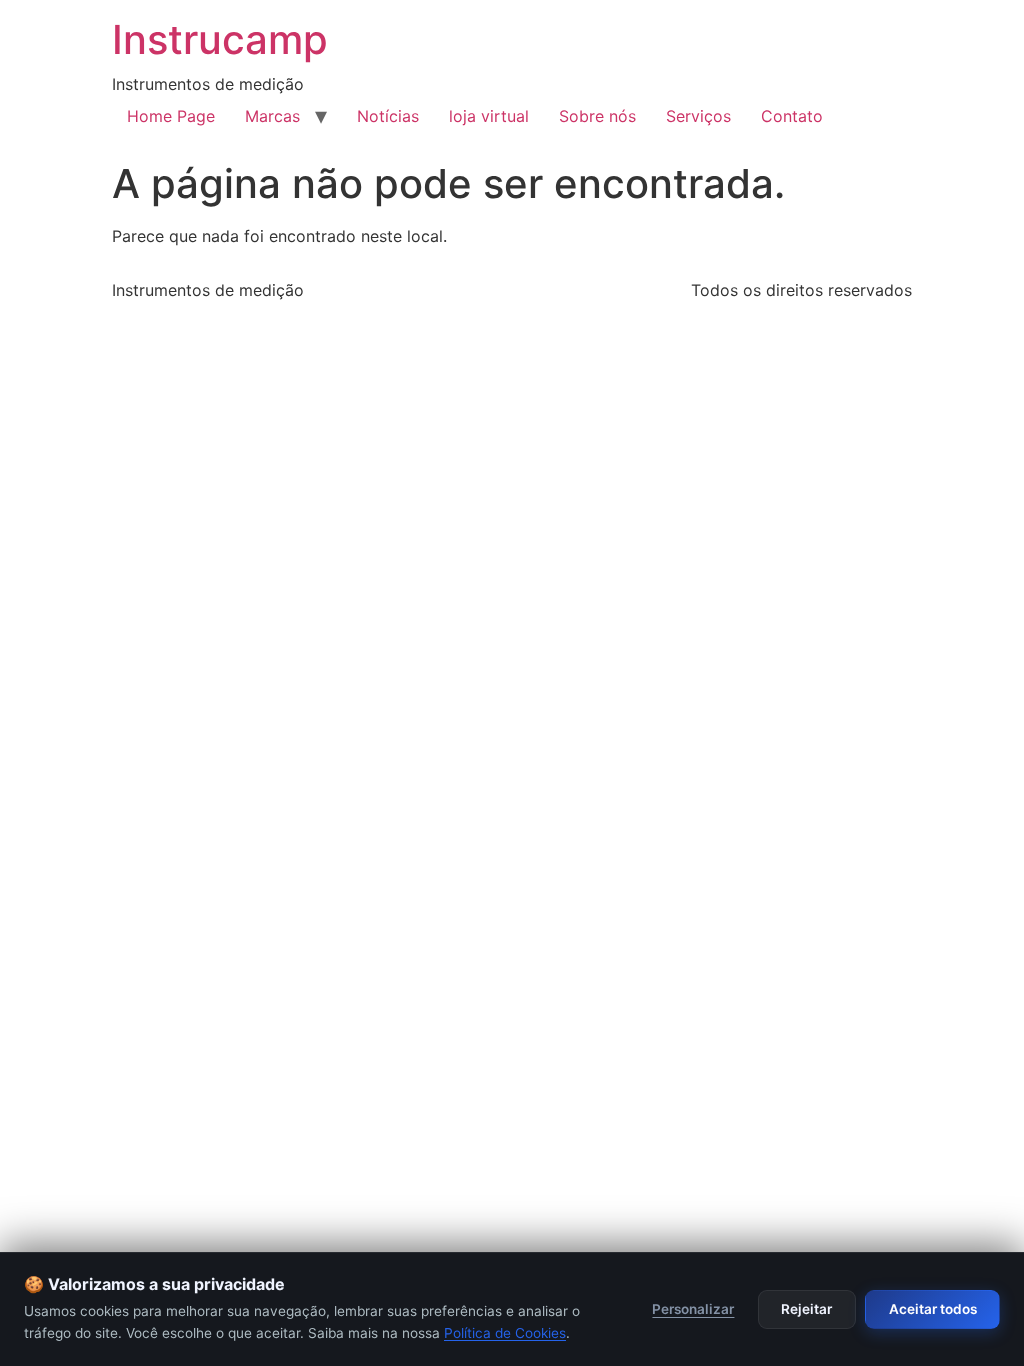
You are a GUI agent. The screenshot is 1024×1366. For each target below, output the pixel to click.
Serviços (698, 116)
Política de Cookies (505, 1333)
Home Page (171, 116)
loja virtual (489, 116)
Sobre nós (597, 116)
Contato (792, 116)
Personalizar (693, 1309)
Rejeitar (806, 1309)
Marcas (272, 116)
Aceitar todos (933, 1309)
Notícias (388, 116)
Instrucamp (220, 39)
